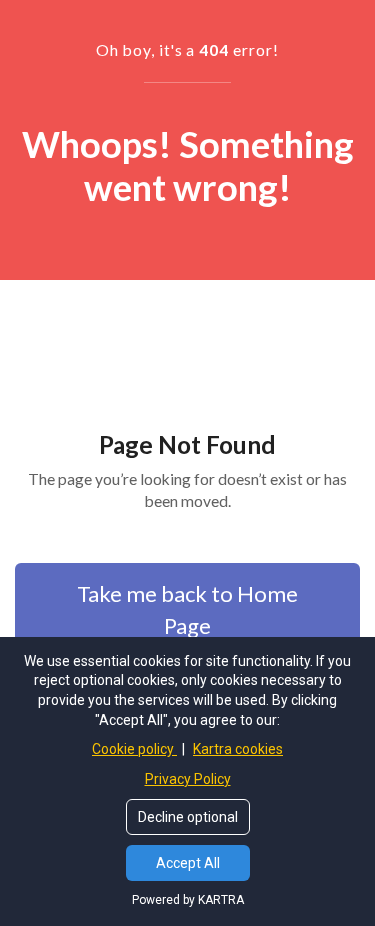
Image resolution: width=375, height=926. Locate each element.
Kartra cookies (238, 749)
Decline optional (188, 817)
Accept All (188, 863)
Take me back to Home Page (187, 609)
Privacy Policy (188, 779)
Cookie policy (134, 749)
